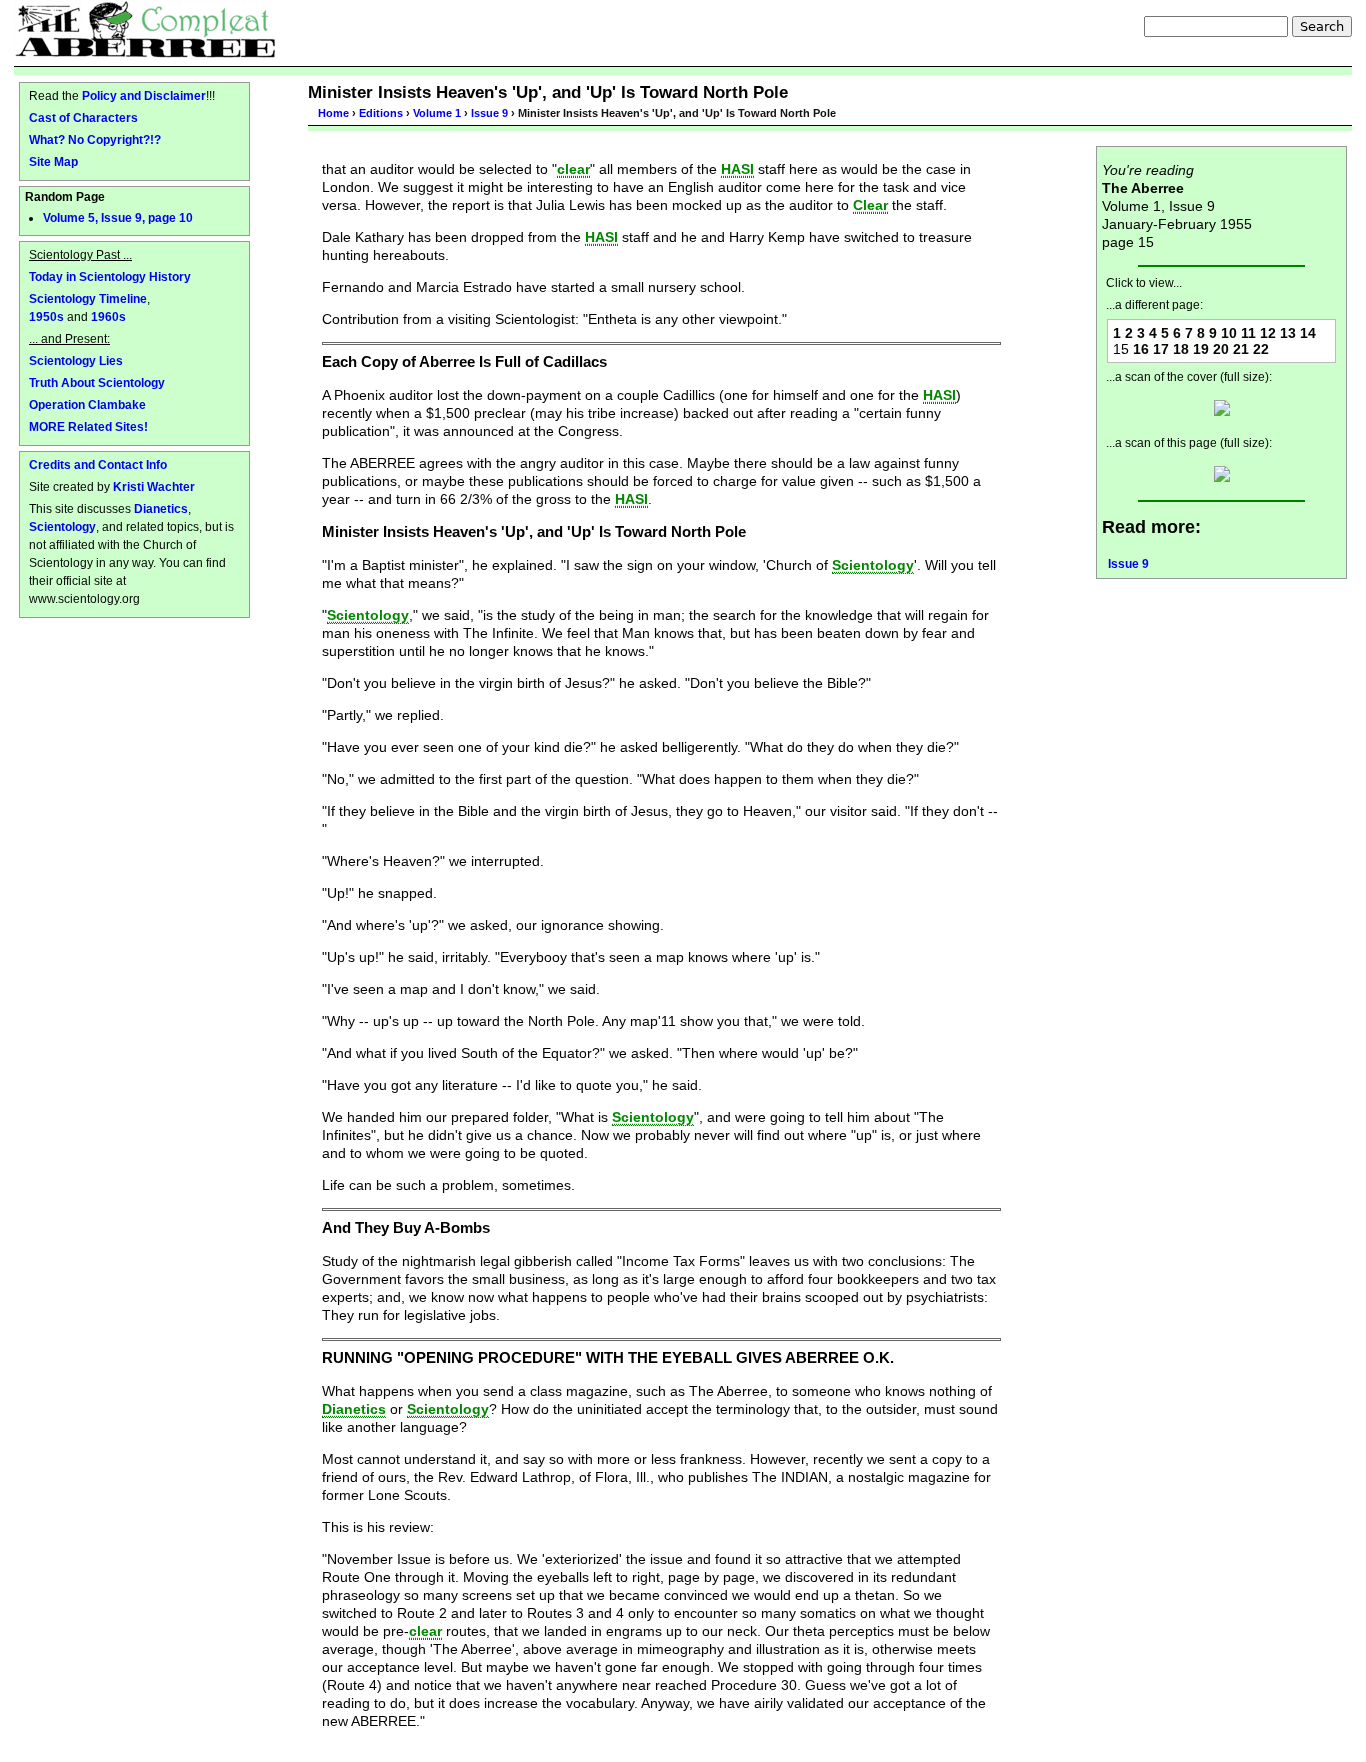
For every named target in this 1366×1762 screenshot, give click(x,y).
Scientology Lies (76, 360)
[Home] (145, 29)
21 (1241, 349)
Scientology (62, 526)
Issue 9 (489, 113)
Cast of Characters (83, 117)
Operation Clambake (87, 404)
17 (1161, 349)
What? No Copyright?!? (95, 139)
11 (1248, 333)
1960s (108, 316)
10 (1229, 333)
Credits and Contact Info (98, 464)
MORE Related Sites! (88, 426)
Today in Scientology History (110, 276)
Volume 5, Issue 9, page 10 (118, 218)
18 (1181, 349)
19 (1201, 349)
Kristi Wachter (154, 486)
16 (1141, 349)
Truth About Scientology (97, 382)
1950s (46, 316)
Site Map (53, 161)
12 (1268, 333)
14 (1308, 333)
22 (1261, 349)
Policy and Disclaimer (144, 95)
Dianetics (161, 508)
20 (1221, 349)
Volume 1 (437, 113)
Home (333, 113)
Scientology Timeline (88, 298)
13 (1288, 333)
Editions (381, 113)
